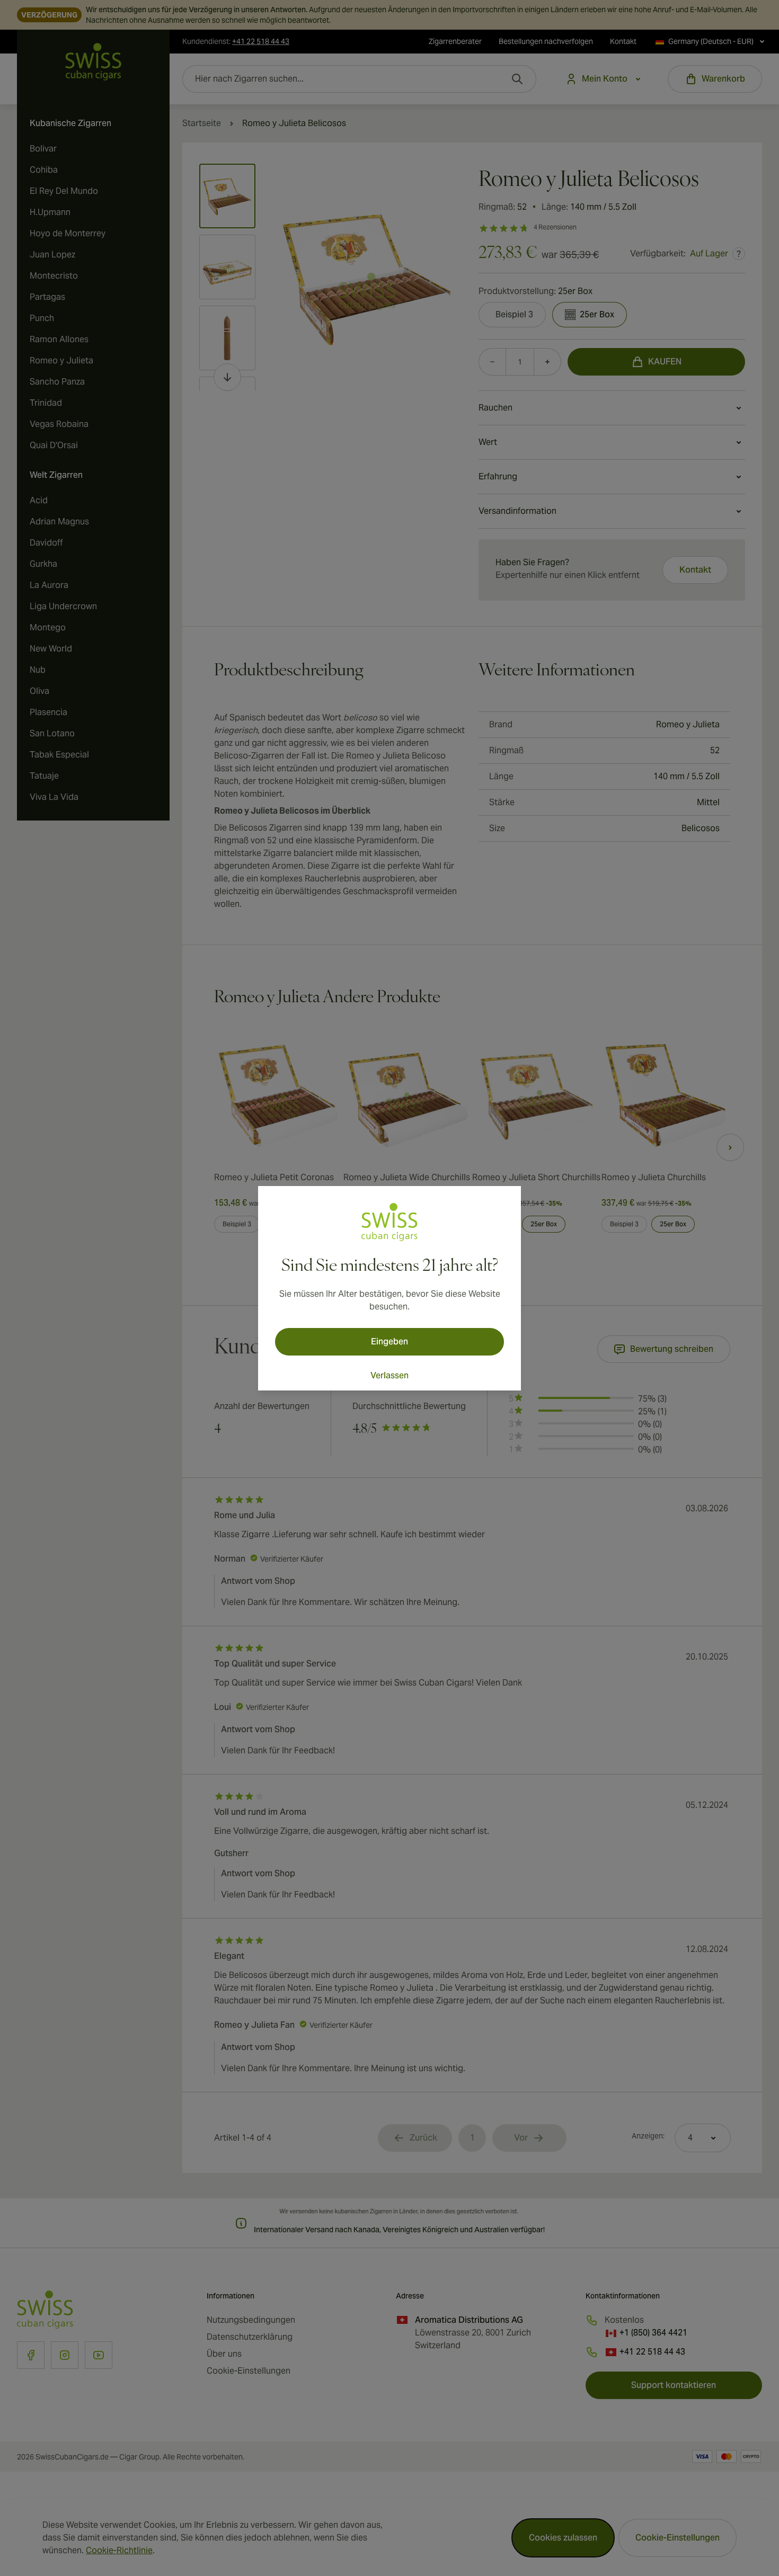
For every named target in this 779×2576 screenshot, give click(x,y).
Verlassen (389, 1375)
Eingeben (389, 1342)
